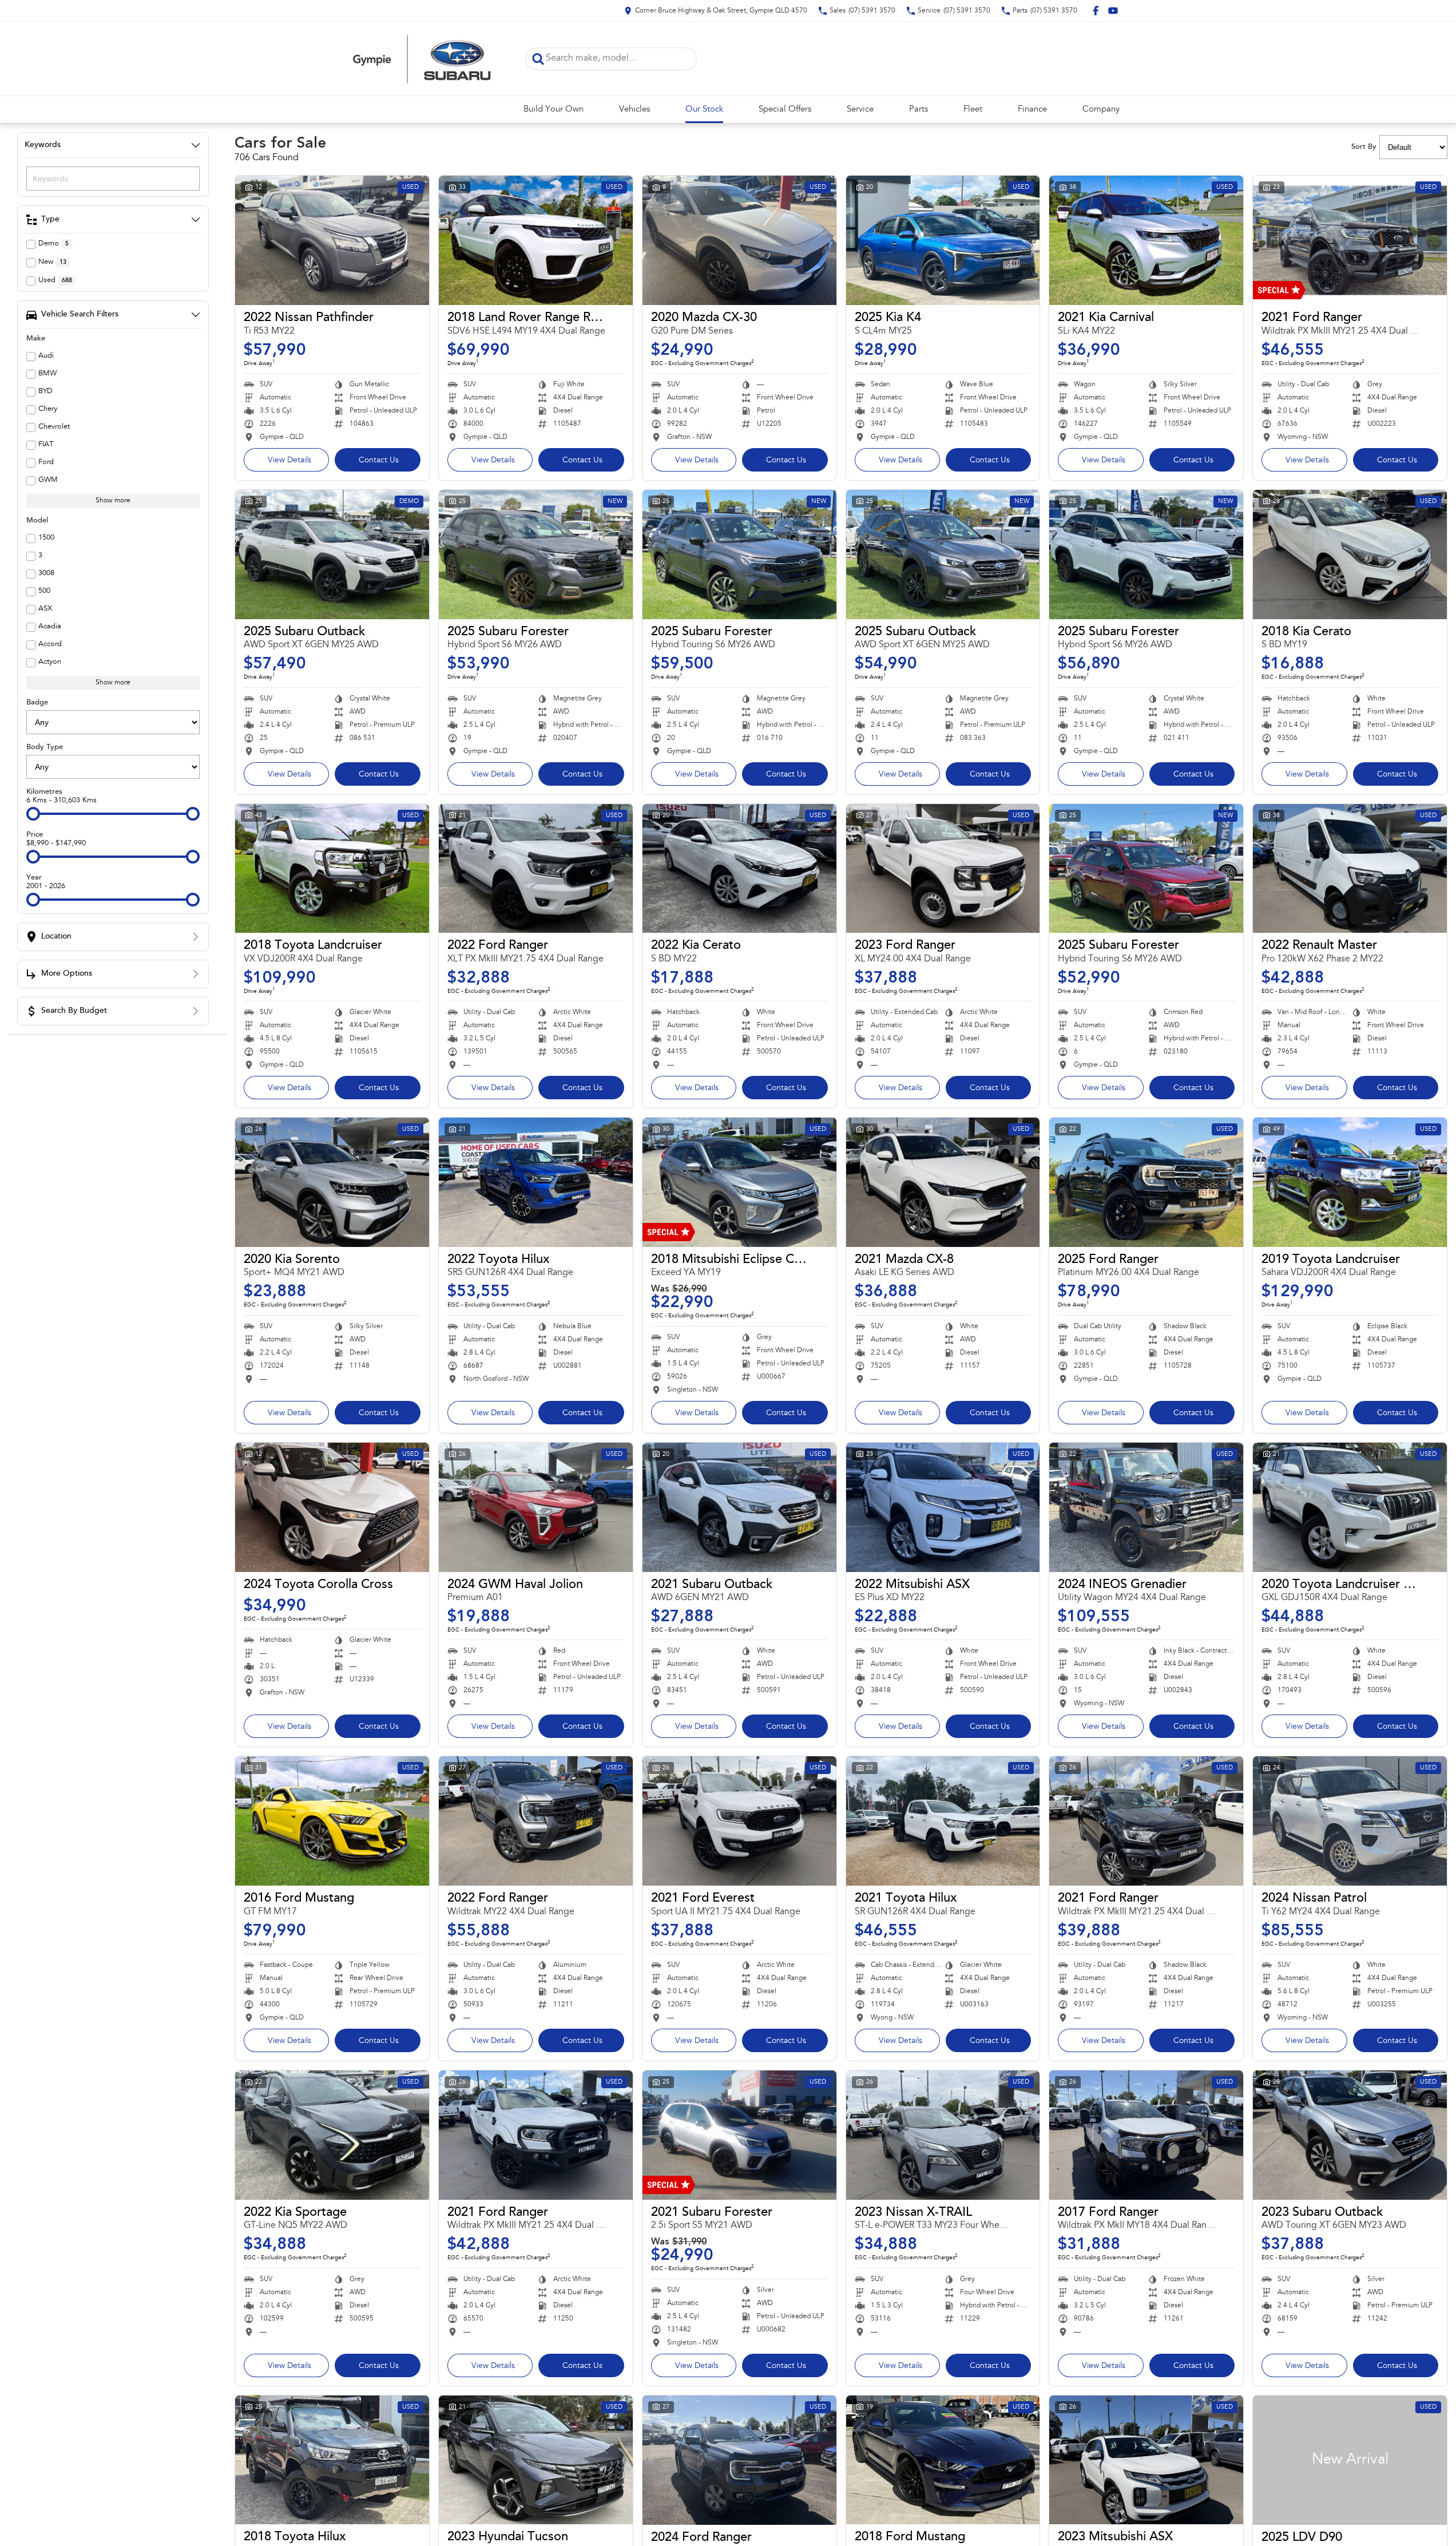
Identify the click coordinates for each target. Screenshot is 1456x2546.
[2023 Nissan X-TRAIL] (943, 2135)
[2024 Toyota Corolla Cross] (332, 1507)
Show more (113, 501)
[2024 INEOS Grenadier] (1146, 1507)
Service (860, 110)
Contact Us (379, 461)
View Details (289, 461)
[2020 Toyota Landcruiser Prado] (1350, 1507)
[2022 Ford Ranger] (536, 869)
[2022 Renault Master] (1350, 869)
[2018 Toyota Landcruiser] (332, 869)
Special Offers (785, 110)
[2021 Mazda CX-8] (943, 1182)
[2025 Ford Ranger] (1146, 1182)
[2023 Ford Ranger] (943, 869)
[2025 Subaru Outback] (332, 555)
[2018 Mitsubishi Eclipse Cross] (739, 1182)
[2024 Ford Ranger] (739, 2460)
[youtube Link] (1113, 11)
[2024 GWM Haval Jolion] (536, 1507)
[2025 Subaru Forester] (536, 555)
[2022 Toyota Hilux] (536, 1182)
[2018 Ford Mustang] (943, 2460)
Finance (1032, 110)
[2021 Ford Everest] (739, 1821)
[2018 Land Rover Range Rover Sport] (536, 240)
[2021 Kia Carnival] (1146, 240)
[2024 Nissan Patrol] (1350, 1821)
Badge (37, 702)
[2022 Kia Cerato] (739, 869)
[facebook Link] (1096, 11)
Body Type (45, 747)
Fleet (973, 110)
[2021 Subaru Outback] (739, 1507)
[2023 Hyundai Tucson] (536, 2460)
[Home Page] (422, 59)
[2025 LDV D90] (1350, 2460)
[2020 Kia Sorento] (332, 1182)
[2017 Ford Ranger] (1146, 2135)
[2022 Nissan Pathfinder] (332, 240)
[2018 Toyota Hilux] (332, 2460)
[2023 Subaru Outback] (1350, 2135)
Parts (919, 110)
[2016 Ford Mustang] (332, 1821)
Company (1101, 110)
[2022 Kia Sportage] (332, 2135)
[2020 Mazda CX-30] (739, 240)
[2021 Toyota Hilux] (943, 1821)
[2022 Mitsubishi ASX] (943, 1507)
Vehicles (634, 110)
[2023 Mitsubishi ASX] (1146, 2460)
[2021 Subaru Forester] (739, 2135)
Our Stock (704, 110)
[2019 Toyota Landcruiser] (1350, 1182)
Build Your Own (554, 110)
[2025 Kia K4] (943, 240)
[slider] (33, 814)
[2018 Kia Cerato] (1350, 555)
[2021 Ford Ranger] (1350, 240)
